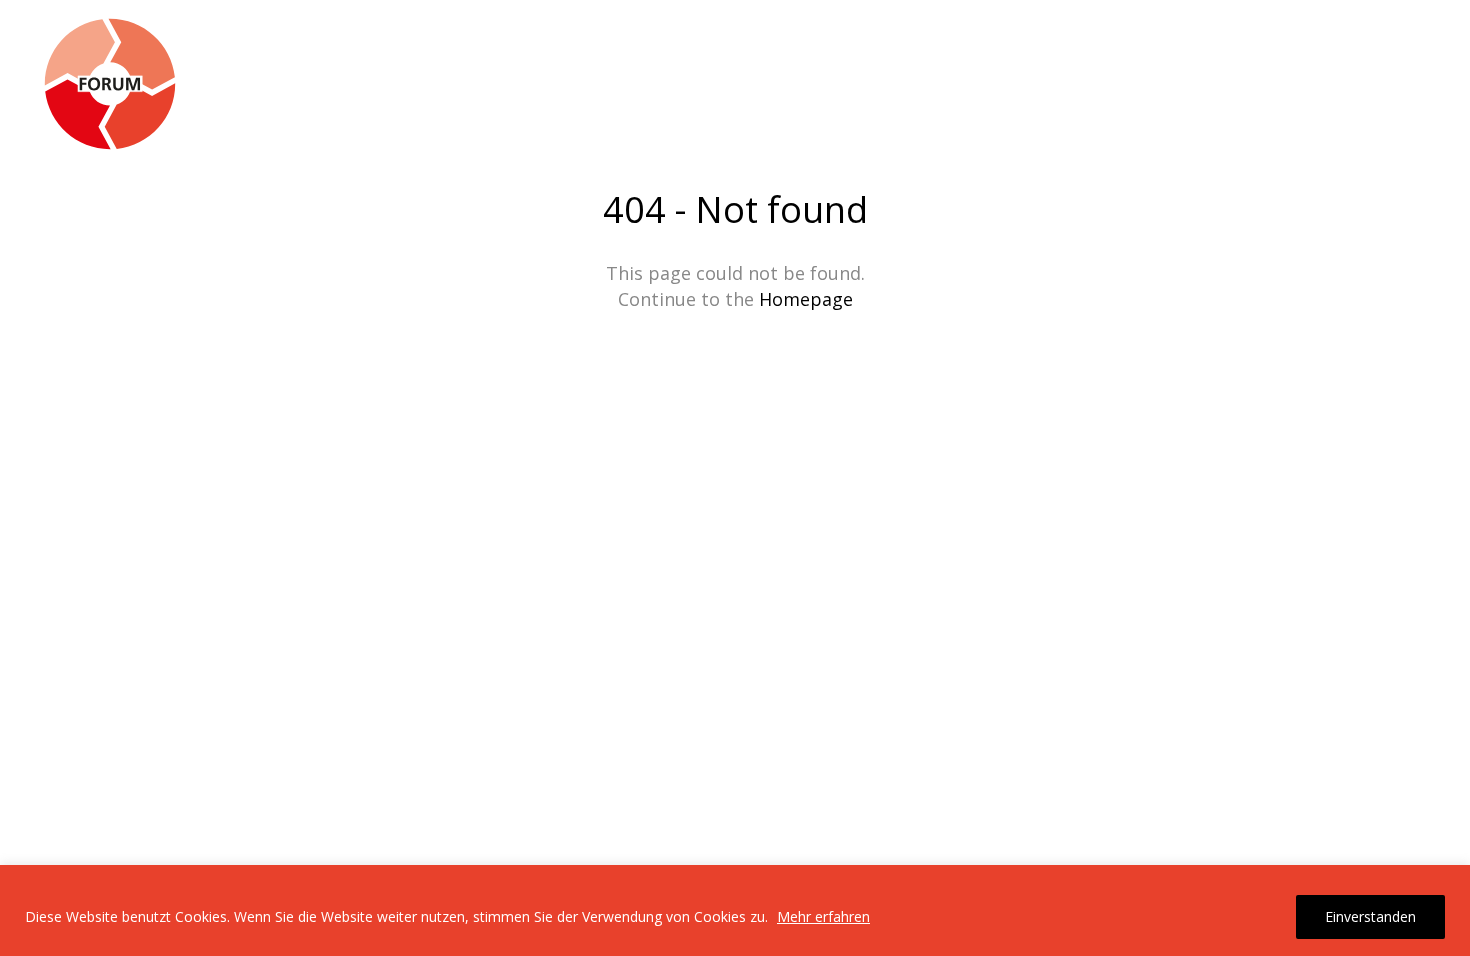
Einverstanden (1370, 916)
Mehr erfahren (823, 916)
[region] (735, 910)
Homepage (806, 299)
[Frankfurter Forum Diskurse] (110, 85)
